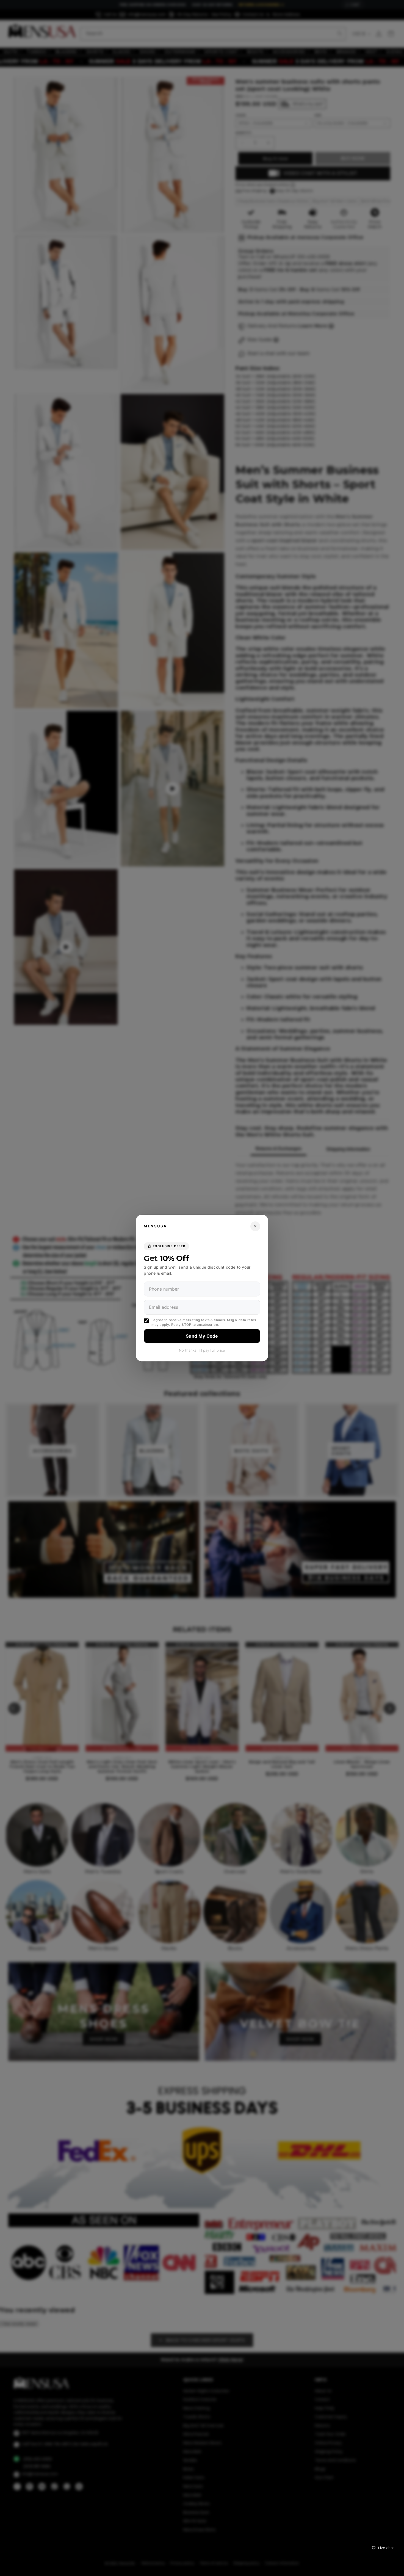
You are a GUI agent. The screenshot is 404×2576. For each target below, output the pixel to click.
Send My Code (202, 1336)
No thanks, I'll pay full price (202, 1350)
